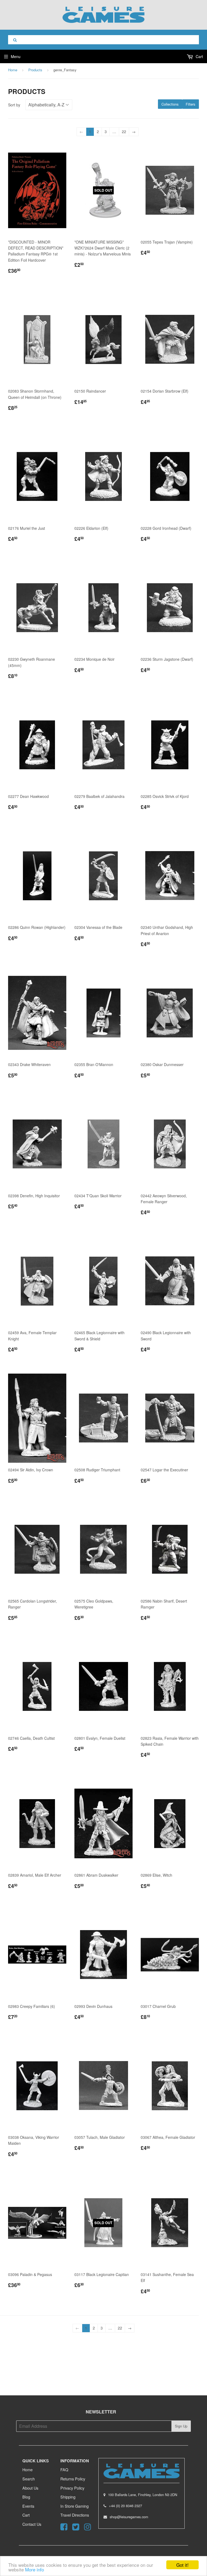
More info (34, 2569)
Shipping (68, 2497)
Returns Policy (73, 2479)
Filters (191, 104)
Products (35, 70)
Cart (199, 56)
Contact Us (32, 2524)
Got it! (182, 2565)
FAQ (64, 2469)
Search (29, 2479)
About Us (30, 2488)
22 (124, 132)
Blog (26, 2497)
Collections (170, 104)
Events (28, 2506)
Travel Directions (75, 2515)
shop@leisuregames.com (129, 2517)
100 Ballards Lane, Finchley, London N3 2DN (143, 2495)
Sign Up (181, 2426)
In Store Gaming (75, 2506)
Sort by (14, 105)
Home (13, 70)
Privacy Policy (72, 2488)
